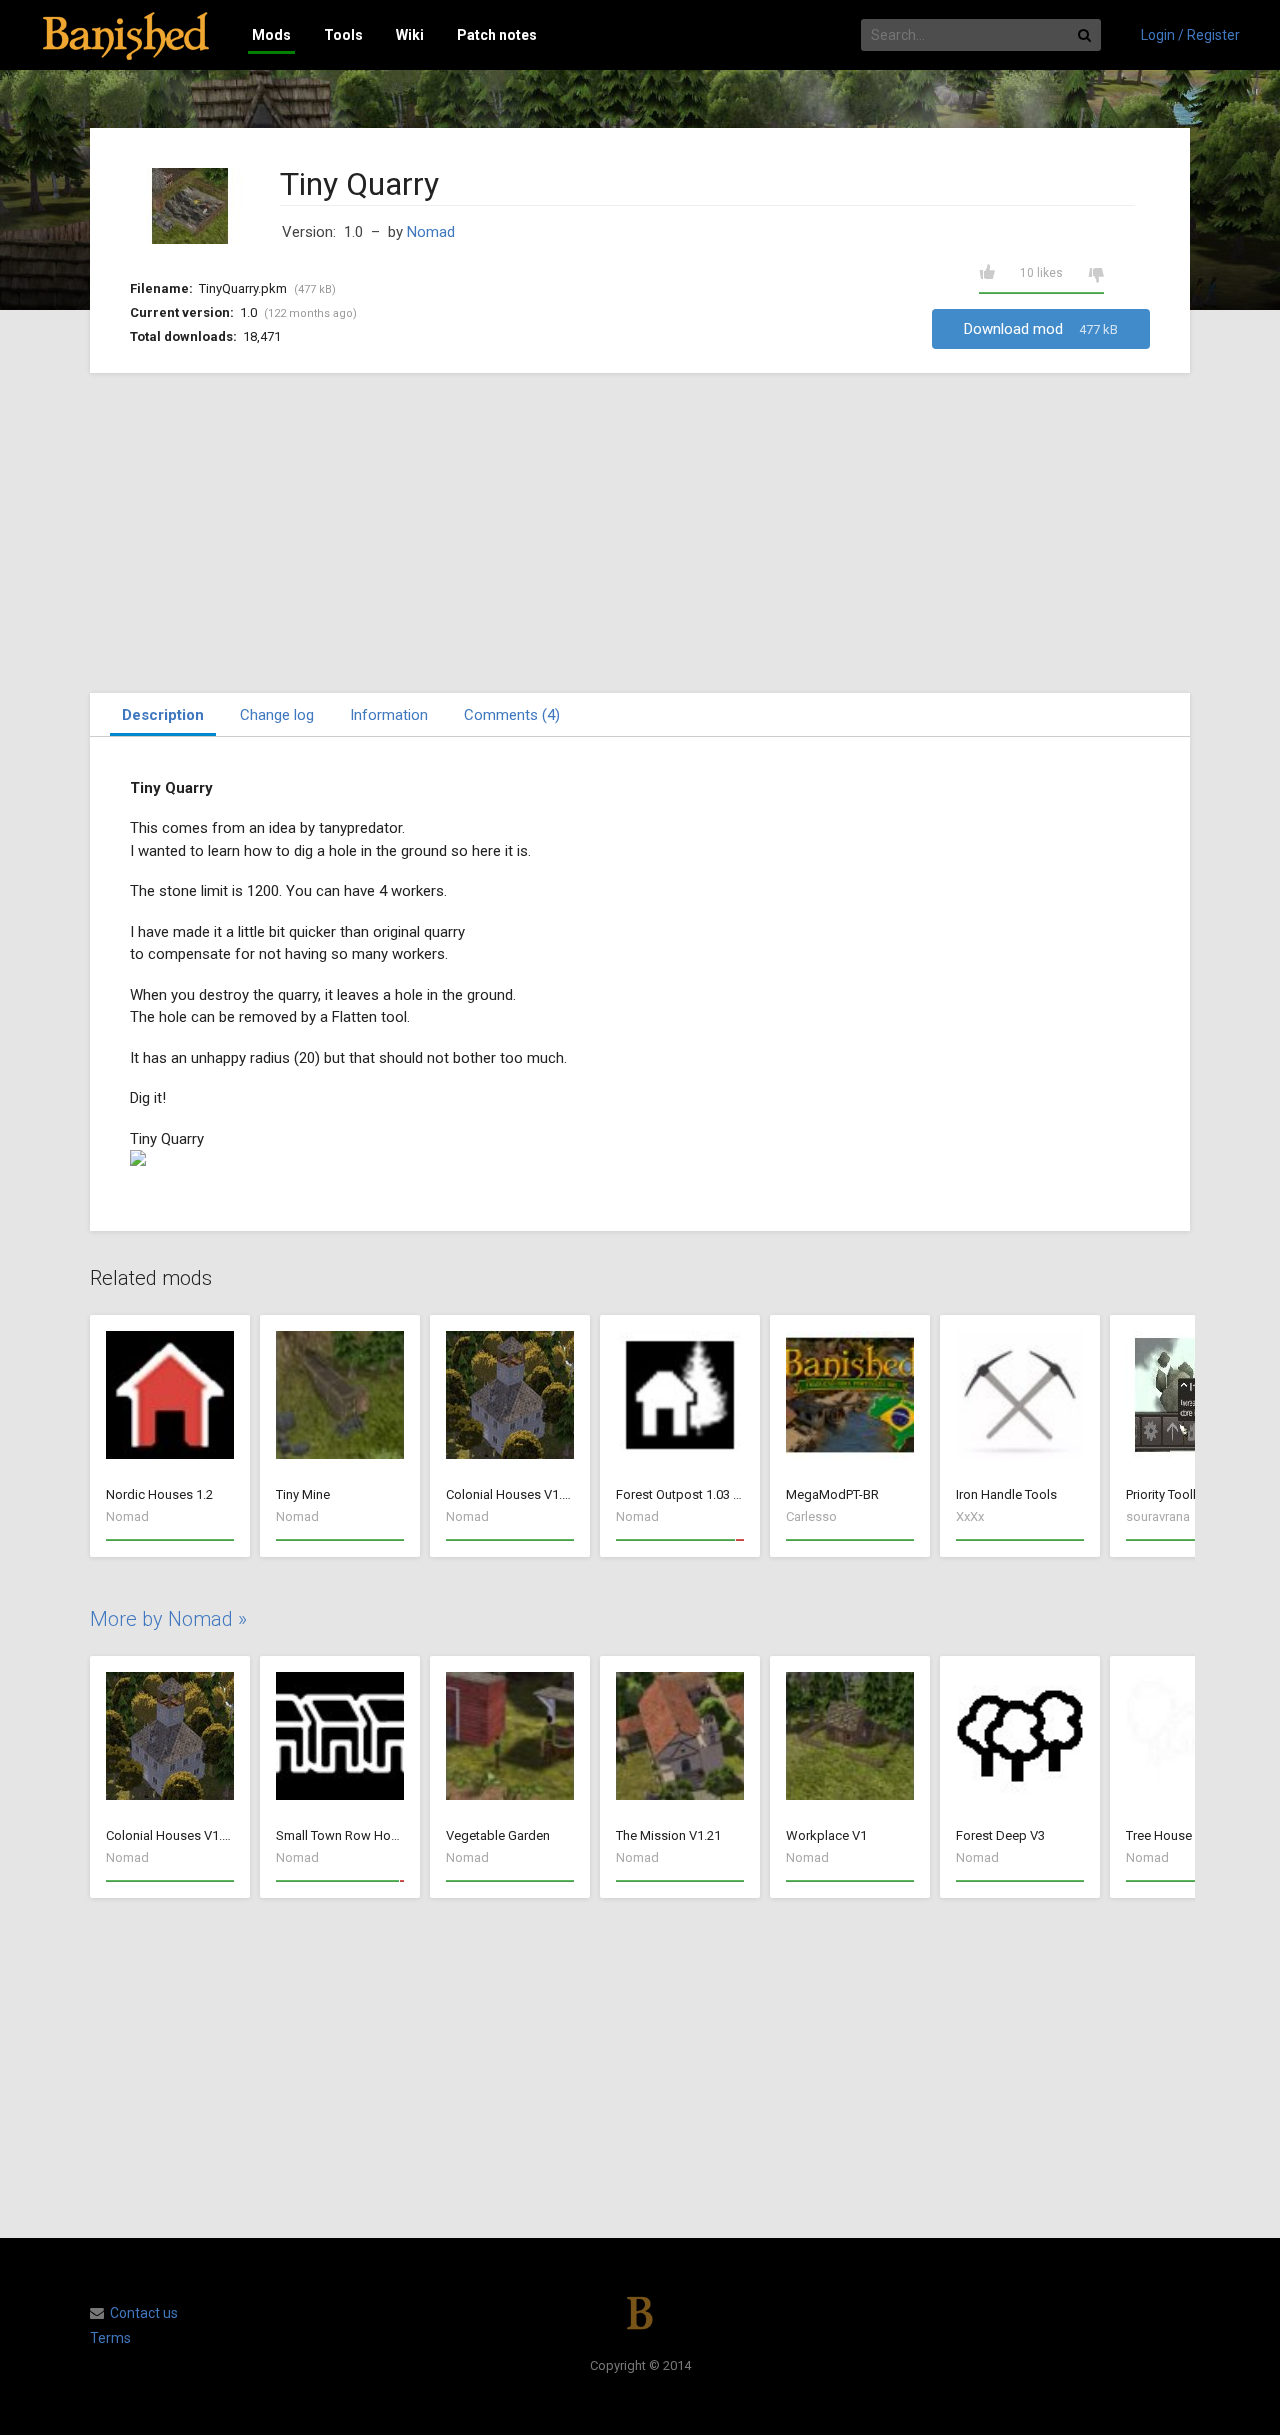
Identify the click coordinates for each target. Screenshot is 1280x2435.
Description (163, 715)
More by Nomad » (168, 1619)
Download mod (1041, 329)
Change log (277, 715)
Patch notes (497, 35)
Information (389, 715)
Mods (271, 35)
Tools (343, 35)
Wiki (410, 35)
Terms (110, 2338)
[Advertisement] (640, 533)
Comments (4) (512, 715)
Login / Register (1190, 35)
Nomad (431, 232)
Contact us (144, 2313)
